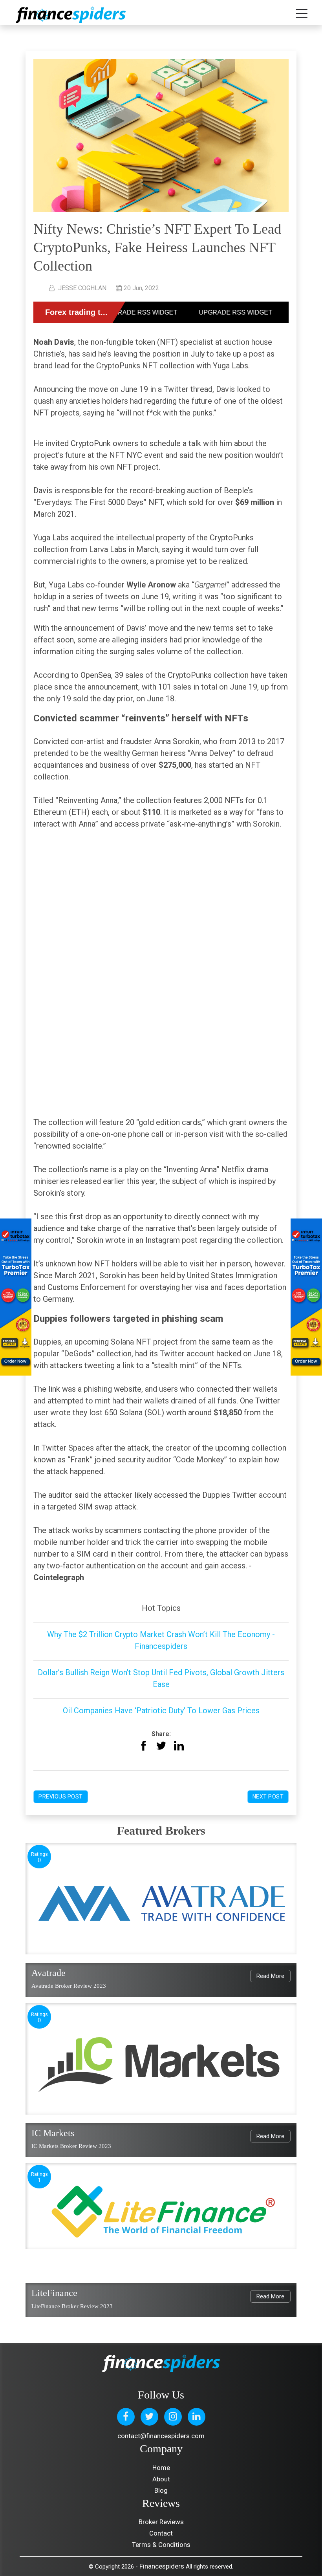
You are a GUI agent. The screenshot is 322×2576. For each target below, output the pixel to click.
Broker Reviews (161, 2522)
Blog (161, 2490)
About (161, 2479)
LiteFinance (54, 2293)
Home (161, 2468)
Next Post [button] (268, 1797)
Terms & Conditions (161, 2545)
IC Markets (53, 2133)
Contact (161, 2533)
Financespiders (162, 2566)
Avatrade (48, 1973)
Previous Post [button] (61, 1797)
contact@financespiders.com (161, 2436)
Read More (270, 1976)
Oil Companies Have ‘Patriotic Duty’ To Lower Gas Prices (161, 1711)
